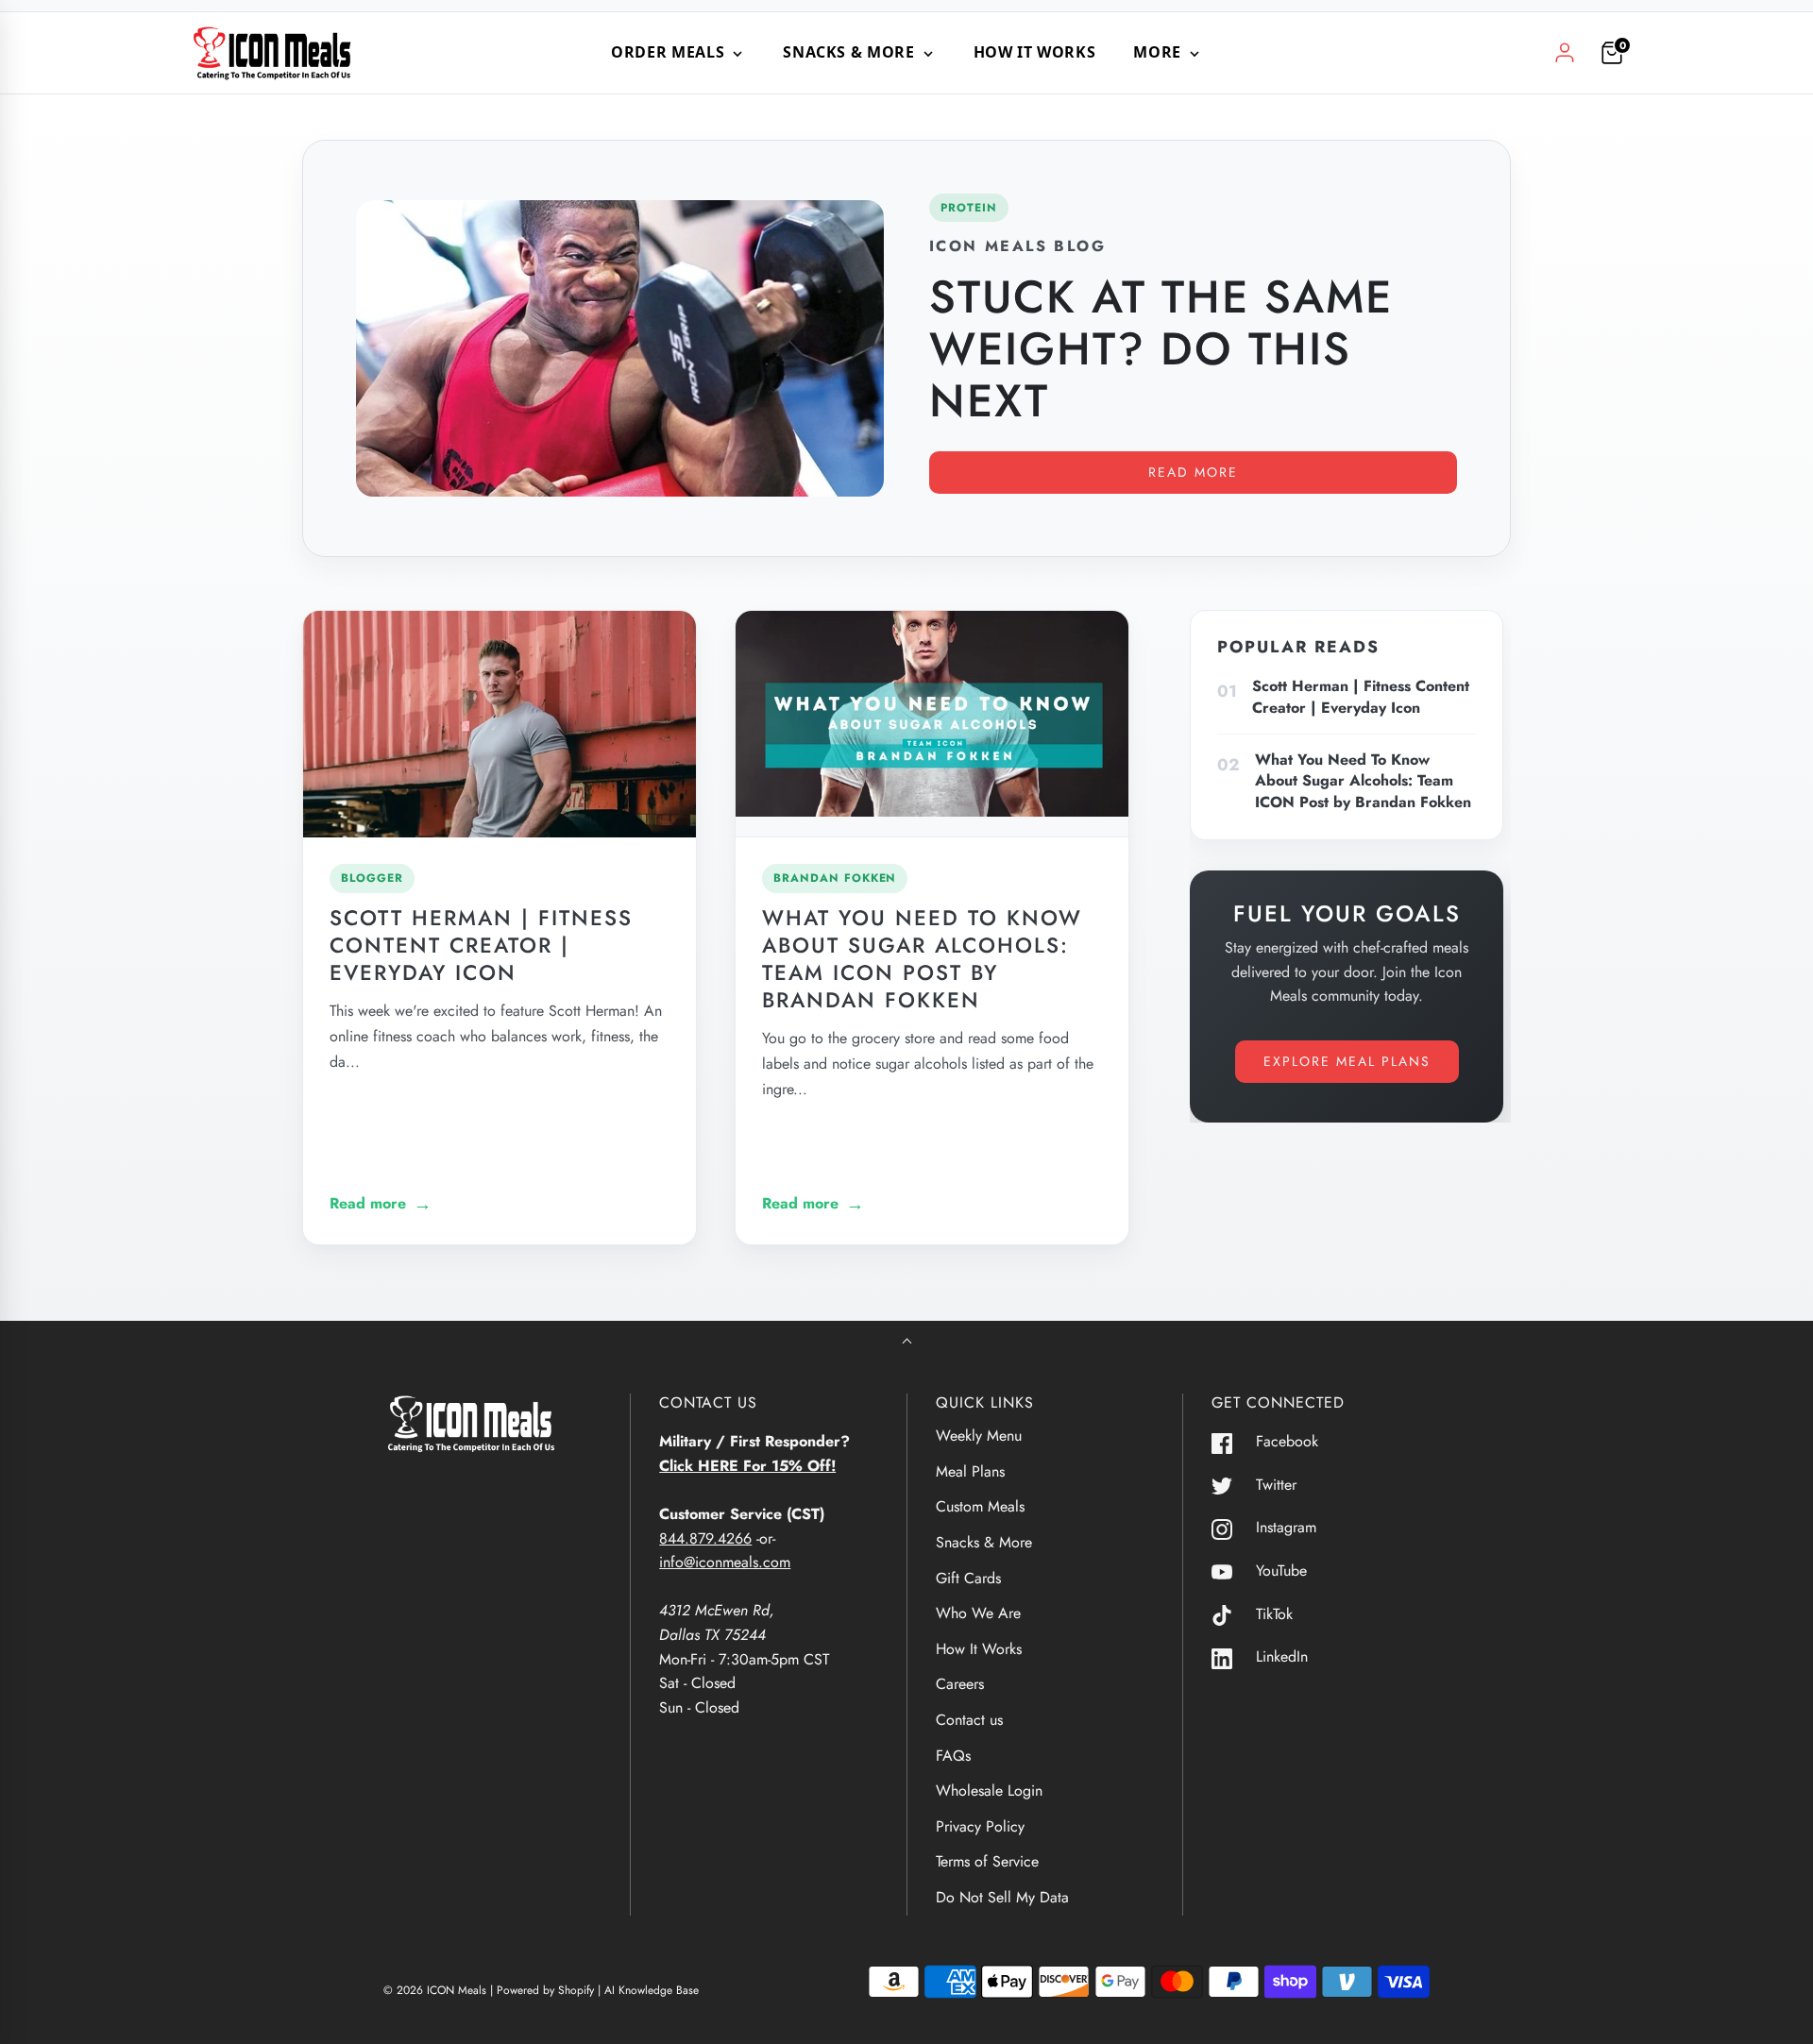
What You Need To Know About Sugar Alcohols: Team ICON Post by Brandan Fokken (922, 959)
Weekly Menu (979, 1436)
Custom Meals (980, 1506)
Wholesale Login (989, 1791)
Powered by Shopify (545, 1990)
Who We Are (978, 1613)
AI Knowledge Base (652, 1990)
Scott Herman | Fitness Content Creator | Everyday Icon (481, 945)
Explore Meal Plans (1347, 1061)
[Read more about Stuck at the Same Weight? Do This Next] (620, 348)
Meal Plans (970, 1471)
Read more (1193, 472)
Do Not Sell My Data (1002, 1897)
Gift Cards (968, 1578)
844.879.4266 (705, 1538)
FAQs (953, 1756)
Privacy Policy (980, 1826)
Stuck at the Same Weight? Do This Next (1161, 349)
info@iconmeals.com (725, 1562)
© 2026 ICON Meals (435, 1990)
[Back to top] (907, 1343)
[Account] (1565, 53)
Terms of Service (987, 1861)
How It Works (1035, 52)
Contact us (969, 1720)
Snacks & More (984, 1542)
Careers (960, 1684)
